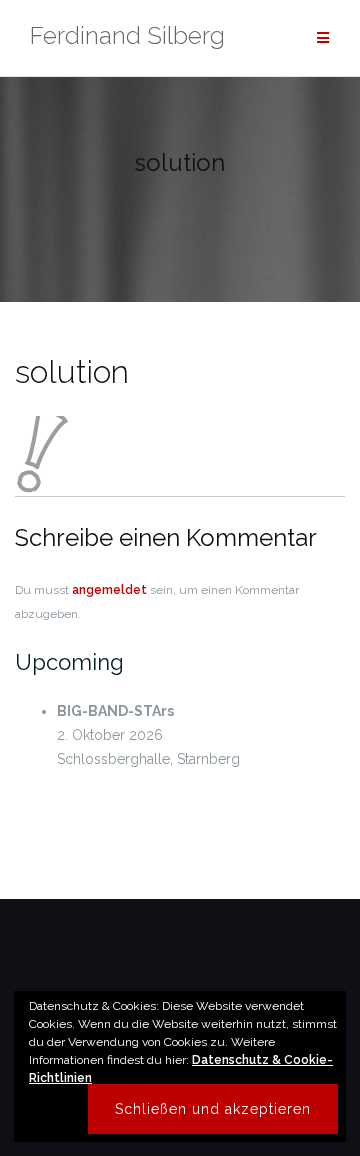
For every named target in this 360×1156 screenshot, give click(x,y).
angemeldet (109, 590)
